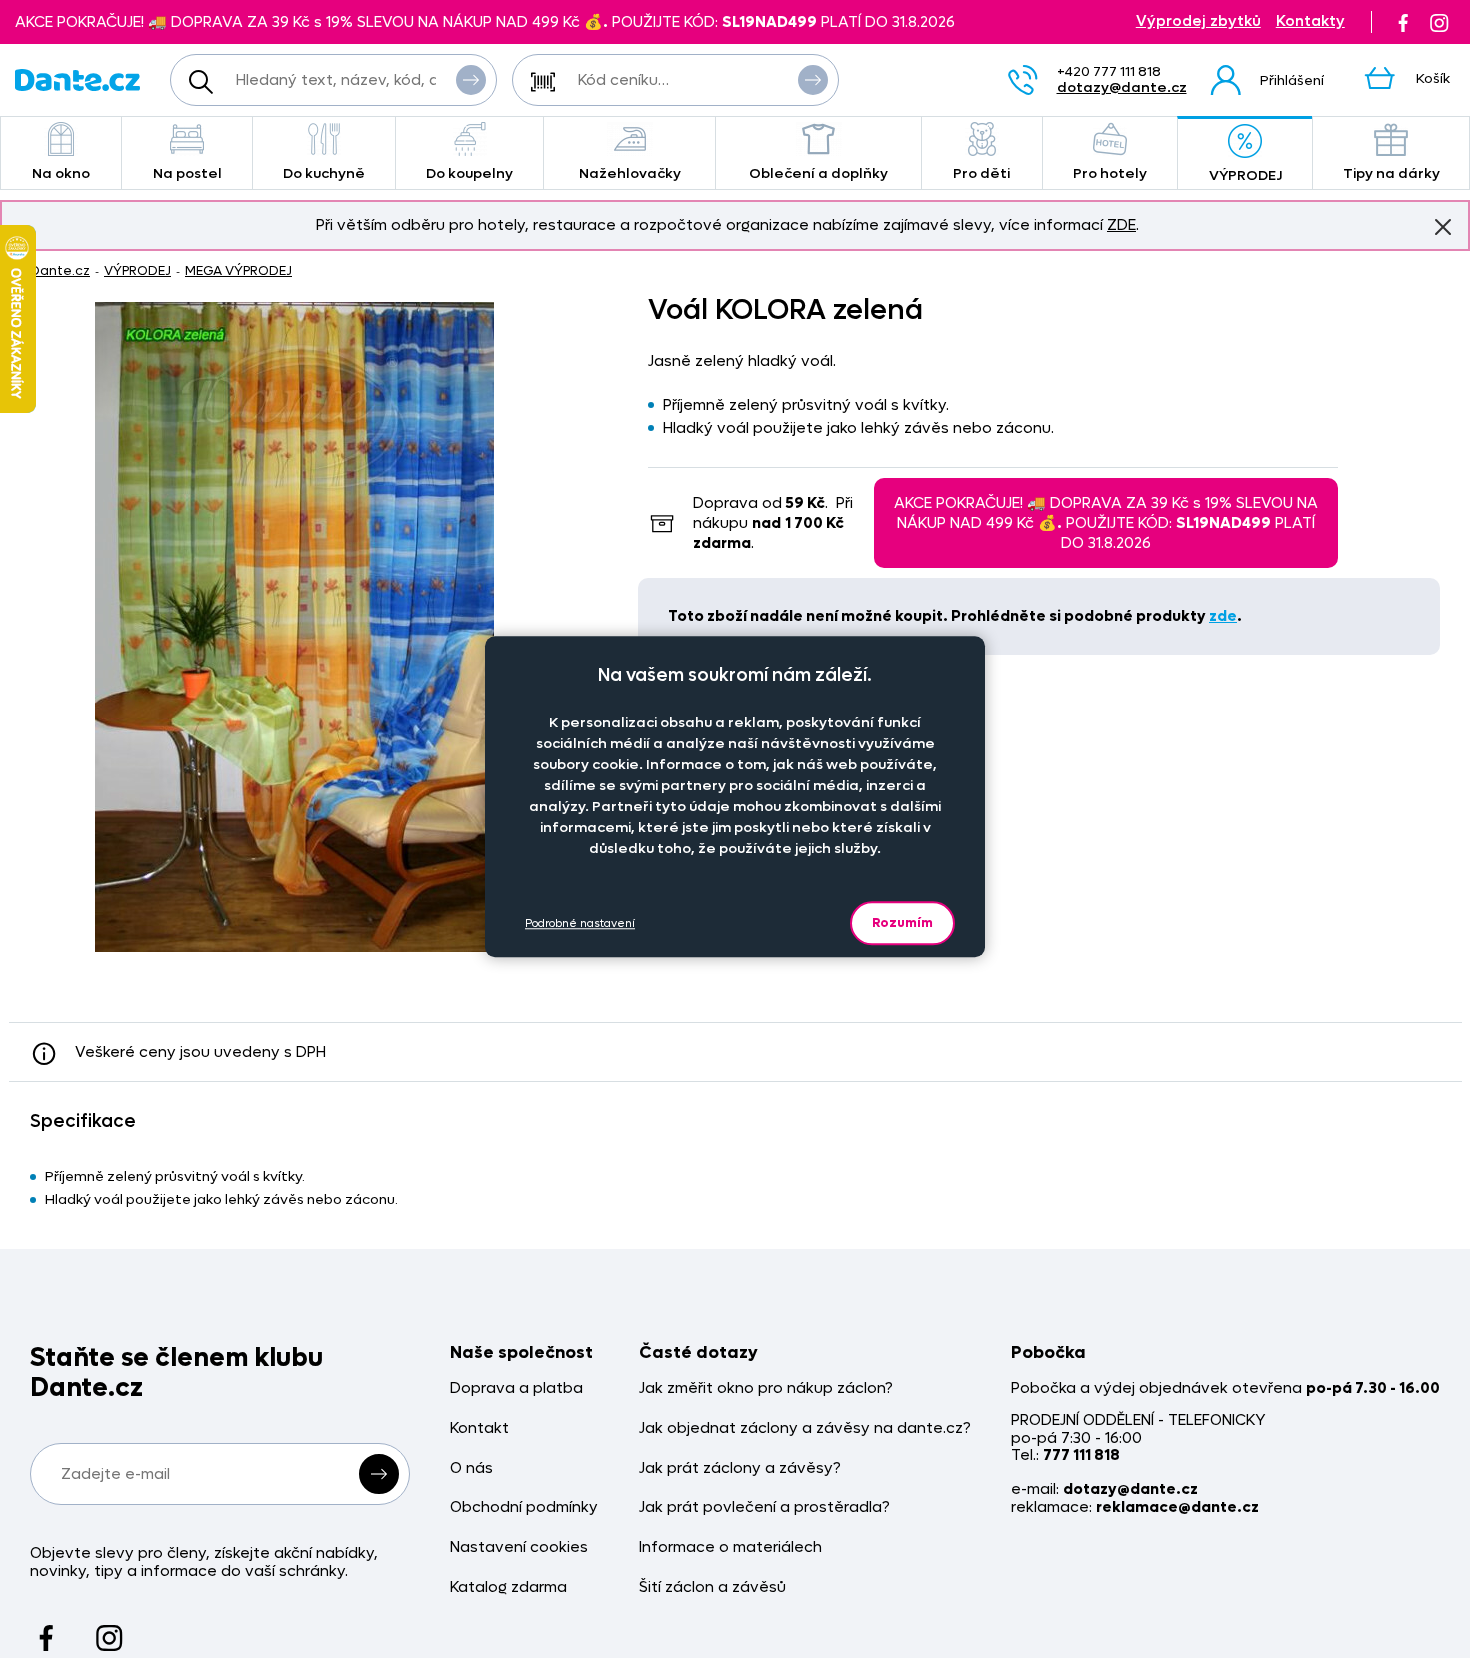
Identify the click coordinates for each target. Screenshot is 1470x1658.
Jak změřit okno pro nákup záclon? (766, 1388)
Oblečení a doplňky (818, 173)
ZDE (1121, 225)
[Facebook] (1403, 22)
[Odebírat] (379, 1474)
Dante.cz (60, 270)
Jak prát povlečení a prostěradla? (764, 1507)
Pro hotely (1110, 173)
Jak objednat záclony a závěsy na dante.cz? (805, 1428)
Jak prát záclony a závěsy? (740, 1468)
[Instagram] (1439, 22)
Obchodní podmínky (524, 1507)
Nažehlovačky (630, 173)
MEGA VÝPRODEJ (238, 270)
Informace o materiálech (730, 1547)
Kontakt (479, 1428)
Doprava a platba (516, 1388)
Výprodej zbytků (1198, 21)
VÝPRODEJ (1245, 175)
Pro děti (981, 173)
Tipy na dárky (1391, 173)
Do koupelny (469, 173)
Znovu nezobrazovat (1443, 227)
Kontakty (1310, 21)
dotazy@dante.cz (1122, 87)
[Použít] (813, 80)
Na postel (187, 173)
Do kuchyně (324, 173)
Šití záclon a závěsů (712, 1587)
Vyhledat (471, 80)
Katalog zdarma (508, 1587)
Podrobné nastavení (580, 923)
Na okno (61, 173)
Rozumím (902, 922)
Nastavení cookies (519, 1547)
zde (1223, 616)
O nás (471, 1468)
